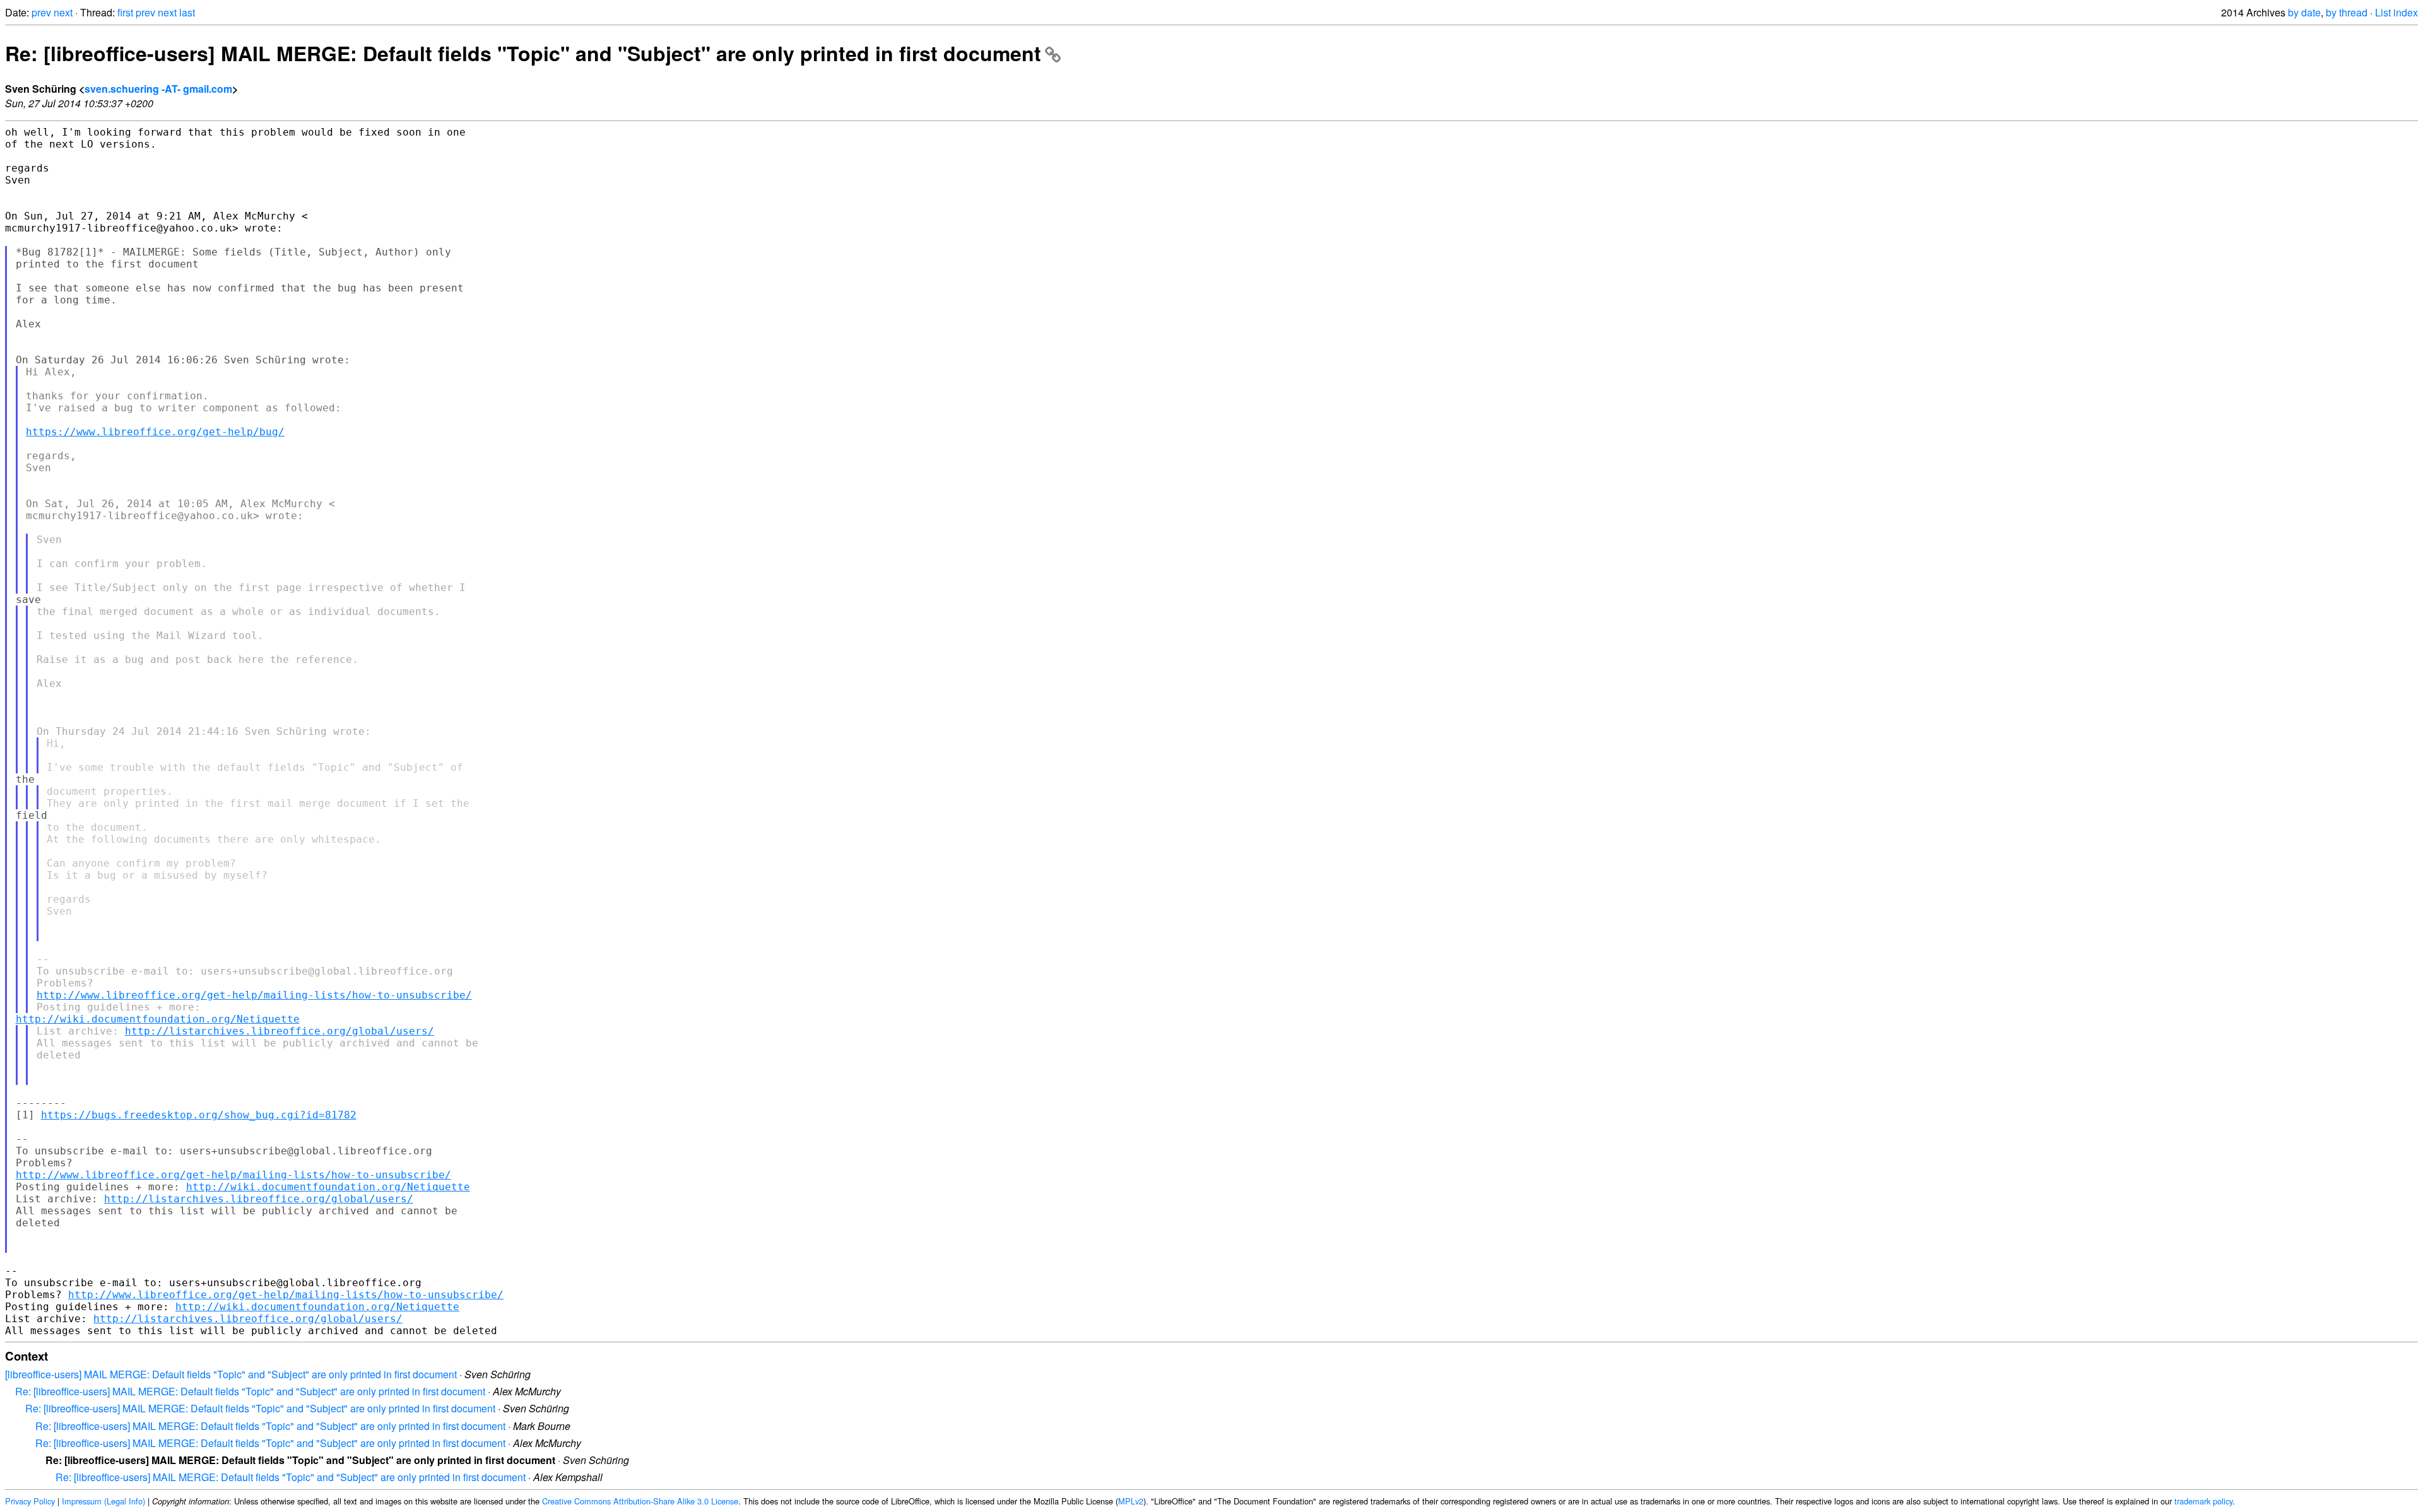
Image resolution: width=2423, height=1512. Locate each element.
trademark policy (2203, 1501)
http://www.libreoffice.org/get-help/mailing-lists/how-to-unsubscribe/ (254, 995)
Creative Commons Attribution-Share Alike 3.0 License (640, 1501)
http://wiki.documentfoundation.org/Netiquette (158, 1019)
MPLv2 (1131, 1501)
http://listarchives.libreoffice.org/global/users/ (280, 1031)
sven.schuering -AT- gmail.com (158, 89)
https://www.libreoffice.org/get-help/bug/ (155, 432)
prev (41, 12)
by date (2304, 12)
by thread (2347, 12)
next (63, 12)
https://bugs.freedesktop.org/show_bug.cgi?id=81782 (199, 1115)
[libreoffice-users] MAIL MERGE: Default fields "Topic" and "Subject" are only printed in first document (231, 1374)
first (125, 12)
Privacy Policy (30, 1501)
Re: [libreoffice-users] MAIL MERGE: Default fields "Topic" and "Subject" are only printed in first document (523, 53)
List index (2396, 12)
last (187, 12)
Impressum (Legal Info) (103, 1501)
